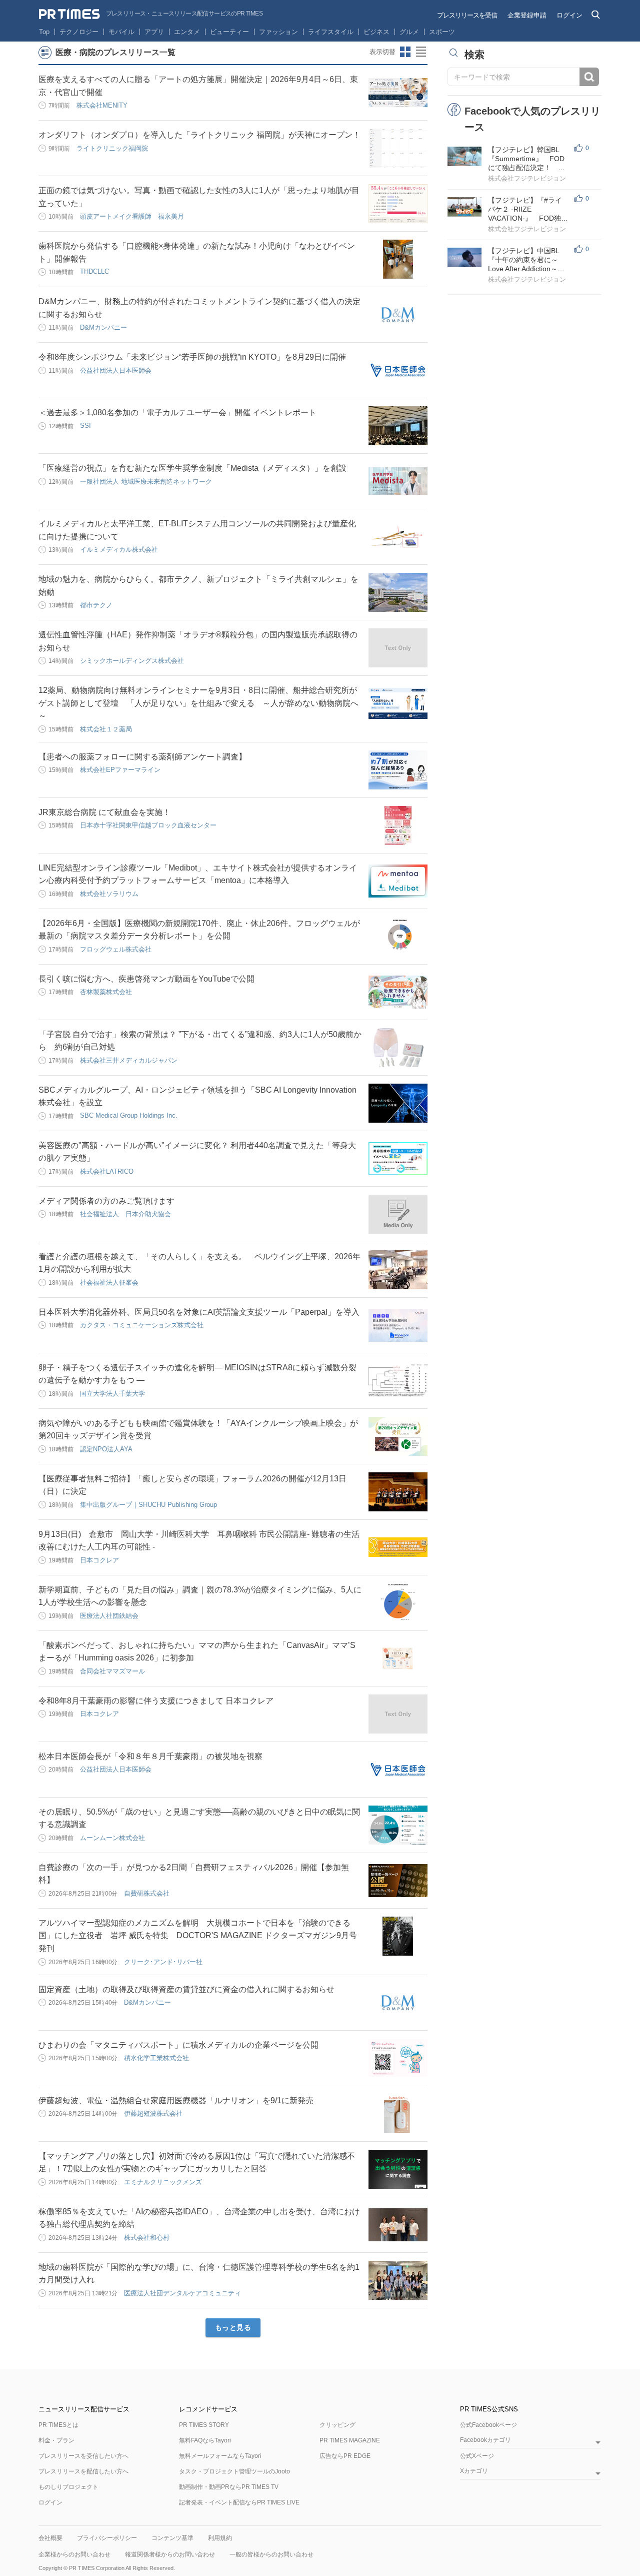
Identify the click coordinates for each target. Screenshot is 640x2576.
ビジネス (376, 32)
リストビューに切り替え (421, 52)
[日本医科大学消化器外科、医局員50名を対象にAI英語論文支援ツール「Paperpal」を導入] (398, 1325)
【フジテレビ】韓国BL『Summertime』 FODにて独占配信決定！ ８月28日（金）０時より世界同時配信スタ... (527, 159)
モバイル (121, 32)
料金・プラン (56, 2440)
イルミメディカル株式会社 (119, 550)
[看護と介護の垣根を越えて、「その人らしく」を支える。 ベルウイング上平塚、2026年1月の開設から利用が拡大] (398, 1270)
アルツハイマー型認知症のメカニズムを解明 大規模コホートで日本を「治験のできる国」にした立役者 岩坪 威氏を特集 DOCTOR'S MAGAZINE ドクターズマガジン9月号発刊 (198, 1936)
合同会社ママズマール (112, 1671)
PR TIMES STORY (204, 2425)
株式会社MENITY (102, 105)
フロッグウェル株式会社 (116, 949)
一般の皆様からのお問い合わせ (271, 2554)
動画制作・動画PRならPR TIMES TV (229, 2487)
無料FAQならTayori (205, 2440)
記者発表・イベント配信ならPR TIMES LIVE (239, 2502)
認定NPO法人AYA (106, 1449)
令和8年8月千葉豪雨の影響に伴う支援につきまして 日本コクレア (156, 1701)
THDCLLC (94, 271)
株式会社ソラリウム (109, 894)
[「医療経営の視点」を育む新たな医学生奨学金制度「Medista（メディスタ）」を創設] (398, 481)
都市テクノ (96, 605)
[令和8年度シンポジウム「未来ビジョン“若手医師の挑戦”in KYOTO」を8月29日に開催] (398, 370)
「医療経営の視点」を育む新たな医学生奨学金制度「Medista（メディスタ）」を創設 (192, 468)
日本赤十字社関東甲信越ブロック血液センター (148, 825)
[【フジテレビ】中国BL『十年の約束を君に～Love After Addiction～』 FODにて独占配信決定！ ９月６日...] (464, 257)
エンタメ (187, 32)
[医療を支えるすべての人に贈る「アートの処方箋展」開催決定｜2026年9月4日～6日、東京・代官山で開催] (398, 93)
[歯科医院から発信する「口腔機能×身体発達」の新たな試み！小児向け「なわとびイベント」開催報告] (398, 259)
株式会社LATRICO (107, 1171)
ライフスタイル (331, 32)
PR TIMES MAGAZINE (350, 2440)
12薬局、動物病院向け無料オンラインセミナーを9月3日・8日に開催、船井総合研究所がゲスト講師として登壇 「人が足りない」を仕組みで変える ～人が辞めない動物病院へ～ (198, 703)
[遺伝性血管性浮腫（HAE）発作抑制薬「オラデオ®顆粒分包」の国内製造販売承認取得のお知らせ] (398, 648)
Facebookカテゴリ (485, 2440)
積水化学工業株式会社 (156, 2058)
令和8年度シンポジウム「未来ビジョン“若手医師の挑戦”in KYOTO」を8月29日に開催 (192, 357)
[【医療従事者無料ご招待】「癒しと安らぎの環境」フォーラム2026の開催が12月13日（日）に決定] (398, 1492)
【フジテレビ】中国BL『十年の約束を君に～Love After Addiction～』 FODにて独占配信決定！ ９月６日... (530, 260)
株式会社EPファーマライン (120, 770)
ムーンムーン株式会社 (112, 1838)
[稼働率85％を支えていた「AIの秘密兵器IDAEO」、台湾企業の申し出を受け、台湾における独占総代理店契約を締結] (398, 2225)
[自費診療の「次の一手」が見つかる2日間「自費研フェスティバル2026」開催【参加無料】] (398, 1881)
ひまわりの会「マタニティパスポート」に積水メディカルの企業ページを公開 (178, 2045)
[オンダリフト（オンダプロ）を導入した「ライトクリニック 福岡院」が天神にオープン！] (398, 148)
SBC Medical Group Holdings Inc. (129, 1115)
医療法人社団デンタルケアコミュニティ (182, 2293)
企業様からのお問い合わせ (74, 2554)
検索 (589, 77)
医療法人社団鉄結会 (109, 1616)
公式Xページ (477, 2456)
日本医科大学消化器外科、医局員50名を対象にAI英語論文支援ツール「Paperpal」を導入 (199, 1312)
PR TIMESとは (58, 2425)
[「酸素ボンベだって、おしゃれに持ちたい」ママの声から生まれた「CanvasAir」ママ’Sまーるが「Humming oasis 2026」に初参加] (398, 1658)
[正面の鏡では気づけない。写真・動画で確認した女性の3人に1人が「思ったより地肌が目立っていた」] (398, 204)
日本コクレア (99, 1560)
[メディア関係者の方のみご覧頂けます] (398, 1214)
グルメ (409, 32)
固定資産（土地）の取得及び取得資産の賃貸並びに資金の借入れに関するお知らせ (186, 1989)
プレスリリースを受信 (467, 15)
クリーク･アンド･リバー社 (163, 1962)
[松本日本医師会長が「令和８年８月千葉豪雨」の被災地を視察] (398, 1770)
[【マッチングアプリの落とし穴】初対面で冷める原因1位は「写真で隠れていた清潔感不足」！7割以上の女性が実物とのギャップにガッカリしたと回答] (398, 2169)
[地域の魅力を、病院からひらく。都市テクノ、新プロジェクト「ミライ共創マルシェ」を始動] (398, 592)
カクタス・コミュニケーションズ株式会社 (142, 1325)
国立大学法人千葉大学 (112, 1394)
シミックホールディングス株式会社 (132, 661)
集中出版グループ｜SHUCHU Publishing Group (148, 1505)
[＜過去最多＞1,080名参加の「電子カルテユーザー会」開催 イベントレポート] (398, 426)
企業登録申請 (527, 15)
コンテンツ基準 (172, 2538)
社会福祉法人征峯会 (109, 1282)
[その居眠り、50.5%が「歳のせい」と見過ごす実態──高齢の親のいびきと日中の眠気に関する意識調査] (398, 1825)
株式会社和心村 (147, 2238)
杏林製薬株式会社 (106, 992)
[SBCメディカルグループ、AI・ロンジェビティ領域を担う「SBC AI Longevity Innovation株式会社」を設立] (398, 1103)
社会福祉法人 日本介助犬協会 (125, 1214)
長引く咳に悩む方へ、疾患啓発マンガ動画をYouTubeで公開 (146, 979)
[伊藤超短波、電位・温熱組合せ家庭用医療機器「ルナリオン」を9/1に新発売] (398, 2114)
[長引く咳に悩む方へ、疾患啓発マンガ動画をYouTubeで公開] (398, 992)
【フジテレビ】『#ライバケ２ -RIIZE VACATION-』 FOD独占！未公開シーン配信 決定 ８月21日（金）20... (527, 209)
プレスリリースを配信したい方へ (83, 2471)
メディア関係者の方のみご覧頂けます (106, 1201)
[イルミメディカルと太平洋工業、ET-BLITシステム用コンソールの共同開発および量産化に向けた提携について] (398, 537)
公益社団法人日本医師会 (116, 370)
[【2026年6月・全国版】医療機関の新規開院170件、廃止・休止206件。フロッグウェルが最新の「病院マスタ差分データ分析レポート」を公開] (398, 937)
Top (44, 32)
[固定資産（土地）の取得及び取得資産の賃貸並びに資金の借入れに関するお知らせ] (398, 2003)
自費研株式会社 (147, 1893)
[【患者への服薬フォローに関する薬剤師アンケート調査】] (398, 770)
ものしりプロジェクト (68, 2487)
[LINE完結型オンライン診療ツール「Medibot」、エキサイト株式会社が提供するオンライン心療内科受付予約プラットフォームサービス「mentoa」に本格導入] (398, 881)
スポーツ (442, 32)
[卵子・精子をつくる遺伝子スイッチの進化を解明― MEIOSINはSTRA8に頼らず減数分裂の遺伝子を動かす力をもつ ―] (398, 1381)
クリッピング (337, 2425)
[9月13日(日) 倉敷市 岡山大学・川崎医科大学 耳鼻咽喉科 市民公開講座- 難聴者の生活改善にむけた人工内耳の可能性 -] (398, 1547)
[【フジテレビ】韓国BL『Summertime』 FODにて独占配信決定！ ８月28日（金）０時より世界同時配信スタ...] (464, 156)
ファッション (278, 32)
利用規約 (220, 2538)
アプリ (154, 32)
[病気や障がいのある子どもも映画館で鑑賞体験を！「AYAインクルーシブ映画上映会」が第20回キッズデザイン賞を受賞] (398, 1436)
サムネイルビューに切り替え (405, 52)
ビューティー (229, 32)
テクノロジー (79, 32)
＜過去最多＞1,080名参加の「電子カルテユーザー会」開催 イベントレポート (177, 412)
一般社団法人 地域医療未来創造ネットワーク (146, 482)
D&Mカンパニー (103, 327)
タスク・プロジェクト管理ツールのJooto (234, 2471)
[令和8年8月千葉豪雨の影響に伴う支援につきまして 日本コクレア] (398, 1714)
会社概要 (50, 2538)
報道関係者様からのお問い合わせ (170, 2554)
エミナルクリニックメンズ (163, 2182)
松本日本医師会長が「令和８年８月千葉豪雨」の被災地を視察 (150, 1756)
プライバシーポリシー (107, 2538)
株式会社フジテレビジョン (527, 178)
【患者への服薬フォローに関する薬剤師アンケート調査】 (142, 757)
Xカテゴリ (474, 2471)
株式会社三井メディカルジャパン (129, 1060)
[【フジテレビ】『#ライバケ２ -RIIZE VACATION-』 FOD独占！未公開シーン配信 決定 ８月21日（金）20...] (464, 207)
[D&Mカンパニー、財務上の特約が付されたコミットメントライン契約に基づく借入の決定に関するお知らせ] (398, 315)
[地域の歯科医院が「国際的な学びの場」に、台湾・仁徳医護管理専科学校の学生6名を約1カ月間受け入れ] (398, 2280)
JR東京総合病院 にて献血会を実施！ (104, 812)
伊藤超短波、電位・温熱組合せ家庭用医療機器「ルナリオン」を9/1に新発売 (176, 2100)
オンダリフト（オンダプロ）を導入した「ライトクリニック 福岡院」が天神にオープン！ (199, 135)
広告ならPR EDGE (345, 2456)
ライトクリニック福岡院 (112, 148)
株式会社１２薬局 (106, 729)
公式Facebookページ (488, 2425)
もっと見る (233, 2327)
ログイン (569, 15)
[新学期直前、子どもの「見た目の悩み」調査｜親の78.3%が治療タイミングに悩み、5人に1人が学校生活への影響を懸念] (398, 1603)
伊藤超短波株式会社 (153, 2113)
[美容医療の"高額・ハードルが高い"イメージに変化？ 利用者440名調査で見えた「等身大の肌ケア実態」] (398, 1159)
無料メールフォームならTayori (220, 2456)
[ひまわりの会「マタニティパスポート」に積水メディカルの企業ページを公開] (398, 2058)
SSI (85, 425)
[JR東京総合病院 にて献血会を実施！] (398, 825)
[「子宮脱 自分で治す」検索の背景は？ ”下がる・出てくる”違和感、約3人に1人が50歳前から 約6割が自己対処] (398, 1048)
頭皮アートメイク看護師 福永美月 (132, 216)
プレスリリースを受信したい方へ (83, 2456)
